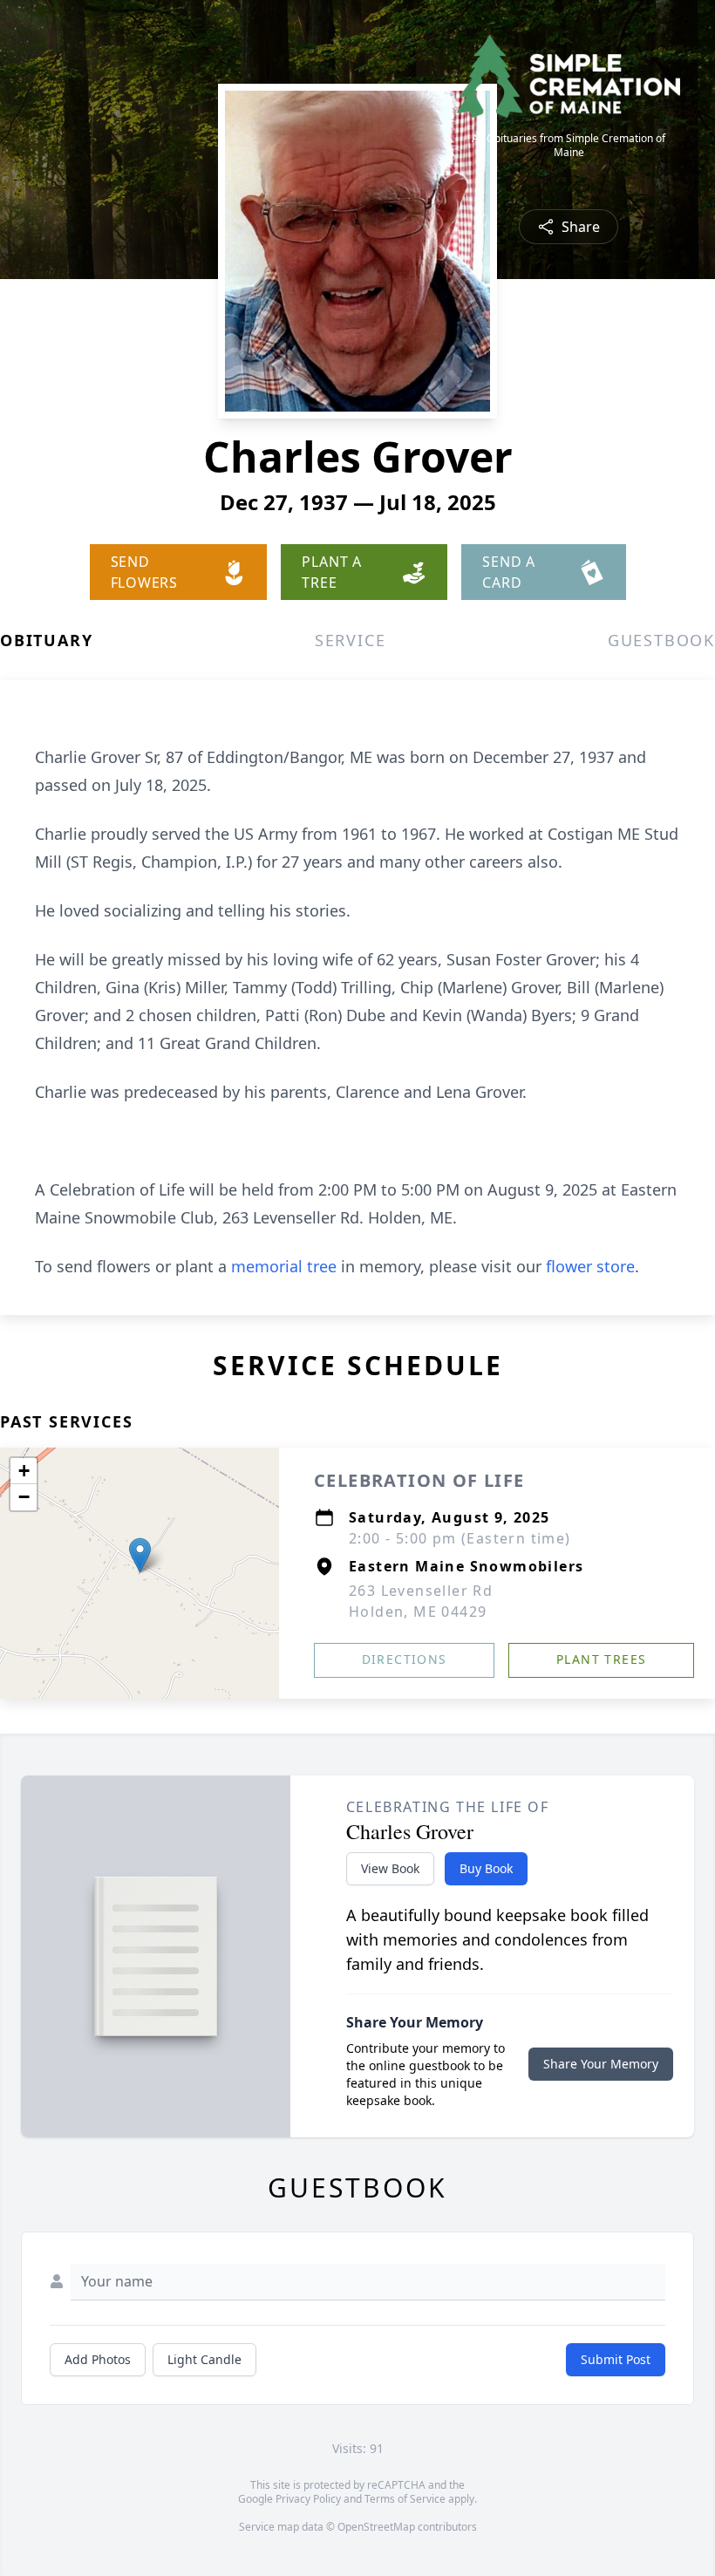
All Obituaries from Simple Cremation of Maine (569, 146)
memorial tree (284, 1266)
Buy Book (486, 1868)
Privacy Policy (308, 2499)
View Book (390, 1868)
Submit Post (616, 2359)
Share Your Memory (601, 2064)
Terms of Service (405, 2499)
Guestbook (661, 640)
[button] (140, 1555)
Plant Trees (601, 1659)
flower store (590, 1266)
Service (351, 640)
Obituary (46, 640)
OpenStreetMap (376, 2527)
